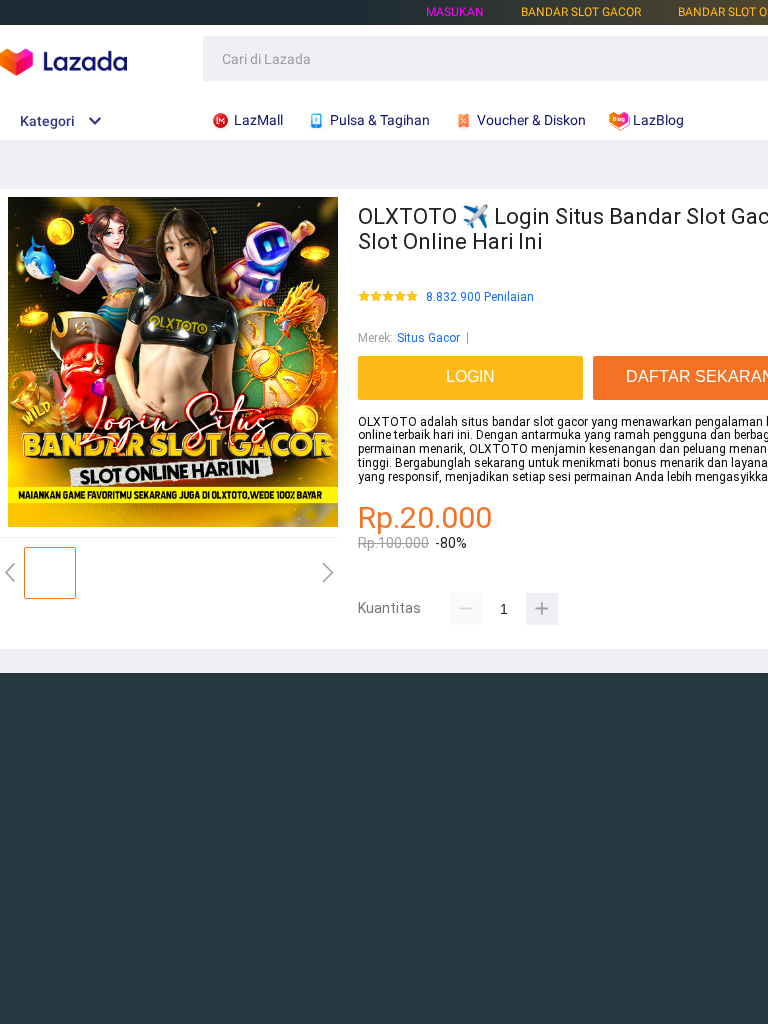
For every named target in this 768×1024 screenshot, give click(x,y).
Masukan (455, 12)
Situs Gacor (428, 338)
